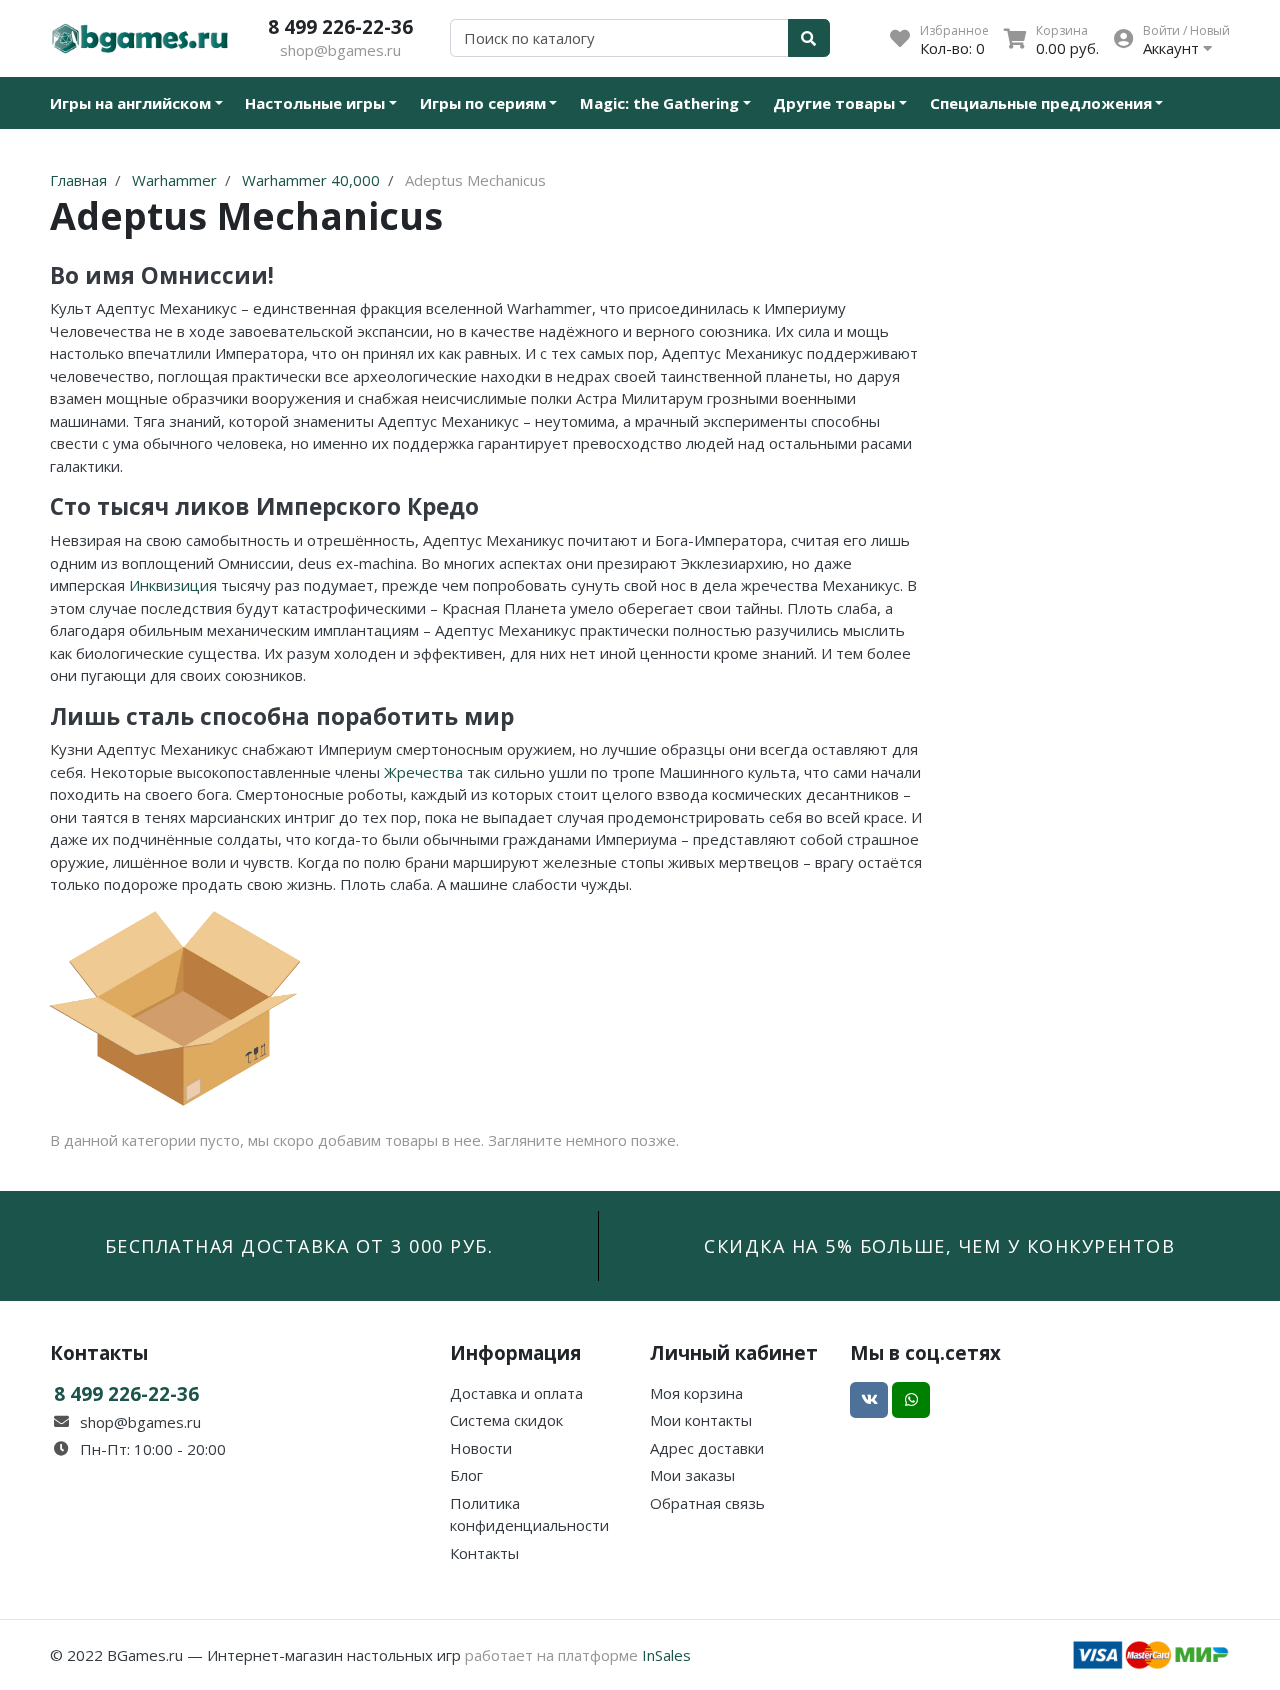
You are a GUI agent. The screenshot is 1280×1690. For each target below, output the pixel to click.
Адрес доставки (707, 1448)
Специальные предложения (1041, 103)
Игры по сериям (483, 103)
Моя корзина (696, 1393)
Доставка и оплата (516, 1393)
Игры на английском (130, 103)
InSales (666, 1655)
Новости (481, 1448)
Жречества (423, 772)
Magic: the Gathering (659, 103)
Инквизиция (173, 585)
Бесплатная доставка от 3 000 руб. (299, 1246)
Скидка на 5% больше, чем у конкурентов (939, 1246)
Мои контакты (701, 1420)
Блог (466, 1475)
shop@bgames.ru (340, 50)
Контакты (484, 1553)
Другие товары (834, 103)
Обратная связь (707, 1503)
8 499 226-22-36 (340, 26)
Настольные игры (315, 103)
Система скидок (506, 1420)
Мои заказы (692, 1475)
